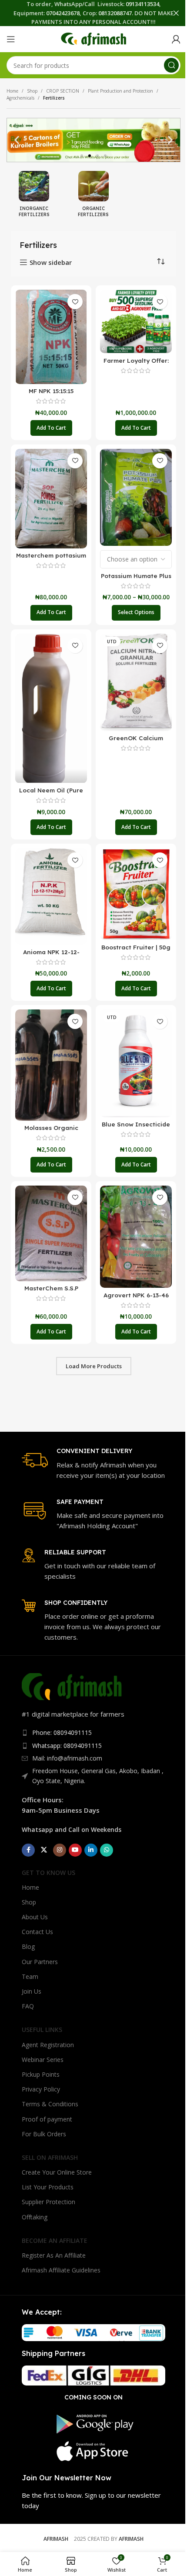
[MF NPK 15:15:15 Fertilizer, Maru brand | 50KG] (51, 337)
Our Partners (40, 1962)
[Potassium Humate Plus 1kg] (136, 497)
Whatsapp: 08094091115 (67, 1746)
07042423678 (63, 13)
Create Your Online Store (57, 2172)
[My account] (176, 39)
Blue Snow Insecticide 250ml (136, 1128)
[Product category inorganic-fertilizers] (34, 197)
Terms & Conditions (50, 2104)
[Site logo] (93, 38)
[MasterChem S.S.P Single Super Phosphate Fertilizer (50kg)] (51, 1233)
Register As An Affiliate (54, 2255)
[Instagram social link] (60, 1850)
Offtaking (35, 2217)
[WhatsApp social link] (107, 1850)
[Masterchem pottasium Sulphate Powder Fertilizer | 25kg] (51, 499)
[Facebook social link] (28, 1850)
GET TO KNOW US (48, 1873)
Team (30, 1976)
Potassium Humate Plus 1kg (136, 580)
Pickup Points (41, 2074)
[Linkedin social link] (91, 1850)
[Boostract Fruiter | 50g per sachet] (136, 894)
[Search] (171, 65)
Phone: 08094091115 (62, 1732)
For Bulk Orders (44, 2134)
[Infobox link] (93, 1463)
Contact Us (37, 1932)
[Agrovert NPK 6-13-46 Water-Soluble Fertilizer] (136, 1237)
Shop (32, 91)
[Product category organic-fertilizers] (94, 197)
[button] (17, 140)
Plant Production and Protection (120, 91)
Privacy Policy (41, 2089)
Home (12, 91)
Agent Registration (48, 2045)
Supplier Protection (48, 2202)
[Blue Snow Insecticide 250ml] (136, 1063)
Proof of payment (47, 2119)
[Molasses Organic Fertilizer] (51, 1065)
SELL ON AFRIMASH (50, 2157)
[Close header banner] (176, 13)
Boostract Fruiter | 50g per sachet (136, 951)
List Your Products (48, 2187)
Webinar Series (43, 2060)
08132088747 (115, 13)
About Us (35, 1917)
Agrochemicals (20, 98)
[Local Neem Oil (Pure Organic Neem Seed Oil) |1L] (51, 708)
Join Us (32, 1991)
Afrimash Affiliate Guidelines (61, 2270)
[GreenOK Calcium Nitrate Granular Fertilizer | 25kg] (136, 682)
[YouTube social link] (75, 1850)
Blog (28, 1946)
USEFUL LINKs (42, 2030)
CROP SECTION (63, 91)
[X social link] (44, 1850)
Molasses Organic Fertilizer (51, 1132)
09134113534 (142, 4)
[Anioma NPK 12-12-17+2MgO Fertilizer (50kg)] (51, 896)
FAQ (28, 2006)
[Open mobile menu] (11, 39)
